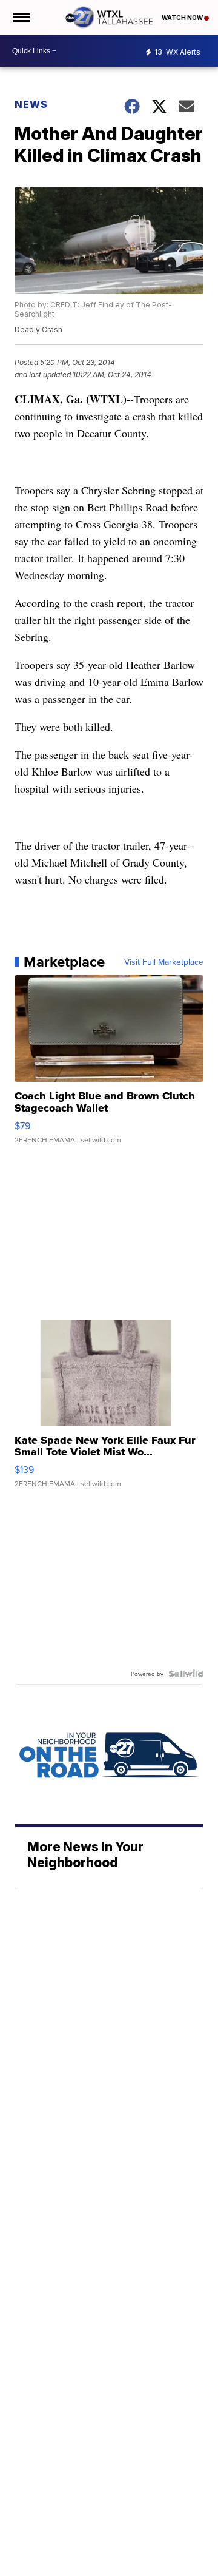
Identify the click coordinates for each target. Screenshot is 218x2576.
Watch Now (183, 18)
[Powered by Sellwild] (186, 1674)
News (31, 104)
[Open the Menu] (20, 17)
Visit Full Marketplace (164, 962)
